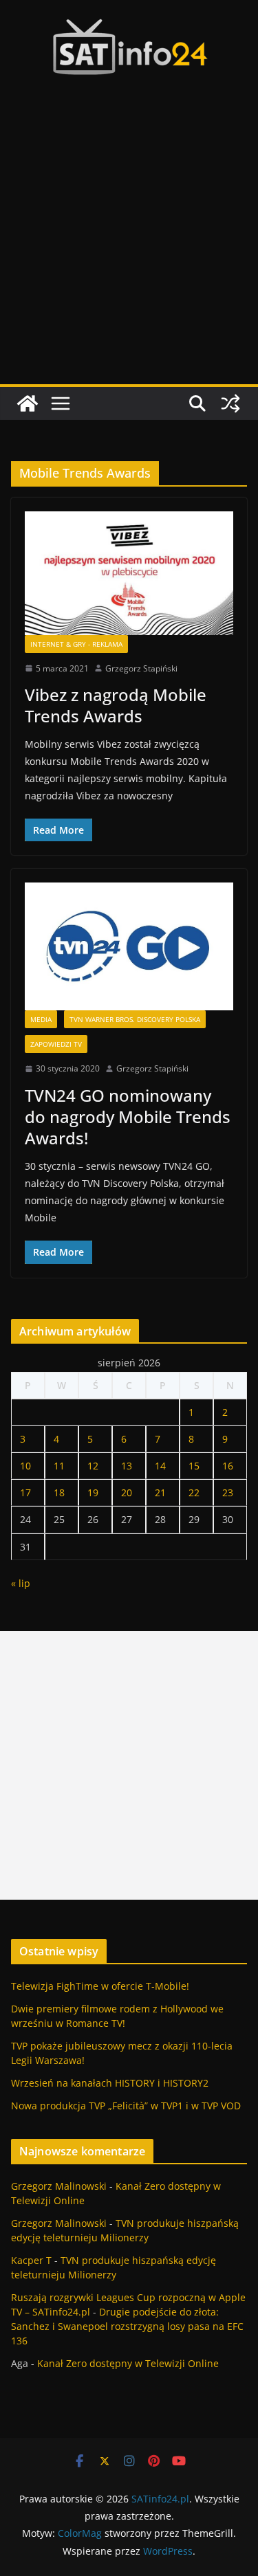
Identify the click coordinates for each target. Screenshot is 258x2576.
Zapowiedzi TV (56, 1044)
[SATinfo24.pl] (28, 403)
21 (160, 1492)
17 (25, 1492)
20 (127, 1492)
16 (228, 1466)
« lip (21, 1583)
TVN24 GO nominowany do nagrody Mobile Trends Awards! (128, 1117)
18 (59, 1492)
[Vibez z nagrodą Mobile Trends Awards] (129, 573)
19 (93, 1492)
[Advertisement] (129, 248)
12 (93, 1466)
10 (25, 1466)
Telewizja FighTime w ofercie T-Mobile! (100, 1986)
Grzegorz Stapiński (141, 668)
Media (41, 1019)
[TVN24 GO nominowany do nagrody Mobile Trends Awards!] (129, 946)
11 (59, 1466)
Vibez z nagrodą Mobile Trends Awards (116, 705)
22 (194, 1492)
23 (228, 1492)
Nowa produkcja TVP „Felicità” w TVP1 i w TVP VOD (126, 2106)
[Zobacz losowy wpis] (230, 403)
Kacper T (31, 2260)
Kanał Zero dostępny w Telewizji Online (128, 2363)
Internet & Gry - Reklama (76, 644)
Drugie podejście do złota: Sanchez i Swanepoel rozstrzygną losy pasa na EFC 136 (127, 2326)
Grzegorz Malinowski (59, 2186)
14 (160, 1466)
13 (127, 1466)
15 (194, 1466)
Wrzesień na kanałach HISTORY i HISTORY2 (110, 2083)
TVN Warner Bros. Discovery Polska (135, 1019)
